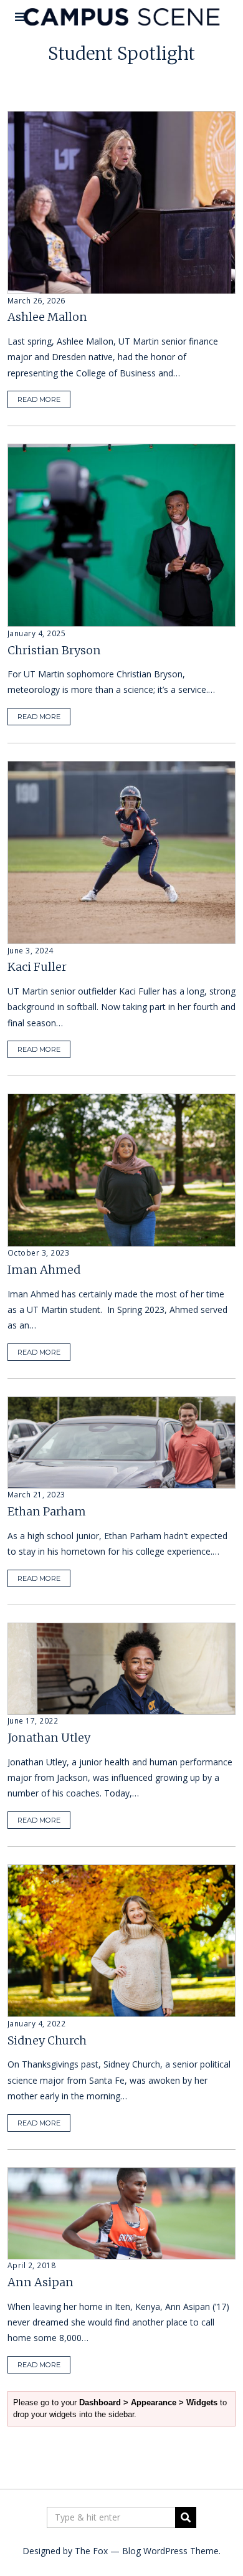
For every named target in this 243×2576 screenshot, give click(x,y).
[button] (186, 2517)
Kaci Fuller (37, 967)
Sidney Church (47, 2040)
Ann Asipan (40, 2282)
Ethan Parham (47, 1511)
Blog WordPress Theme (170, 2551)
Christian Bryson (54, 650)
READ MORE (39, 399)
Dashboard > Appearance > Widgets (148, 2402)
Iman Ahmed (44, 1270)
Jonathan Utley (49, 1738)
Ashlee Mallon (47, 317)
